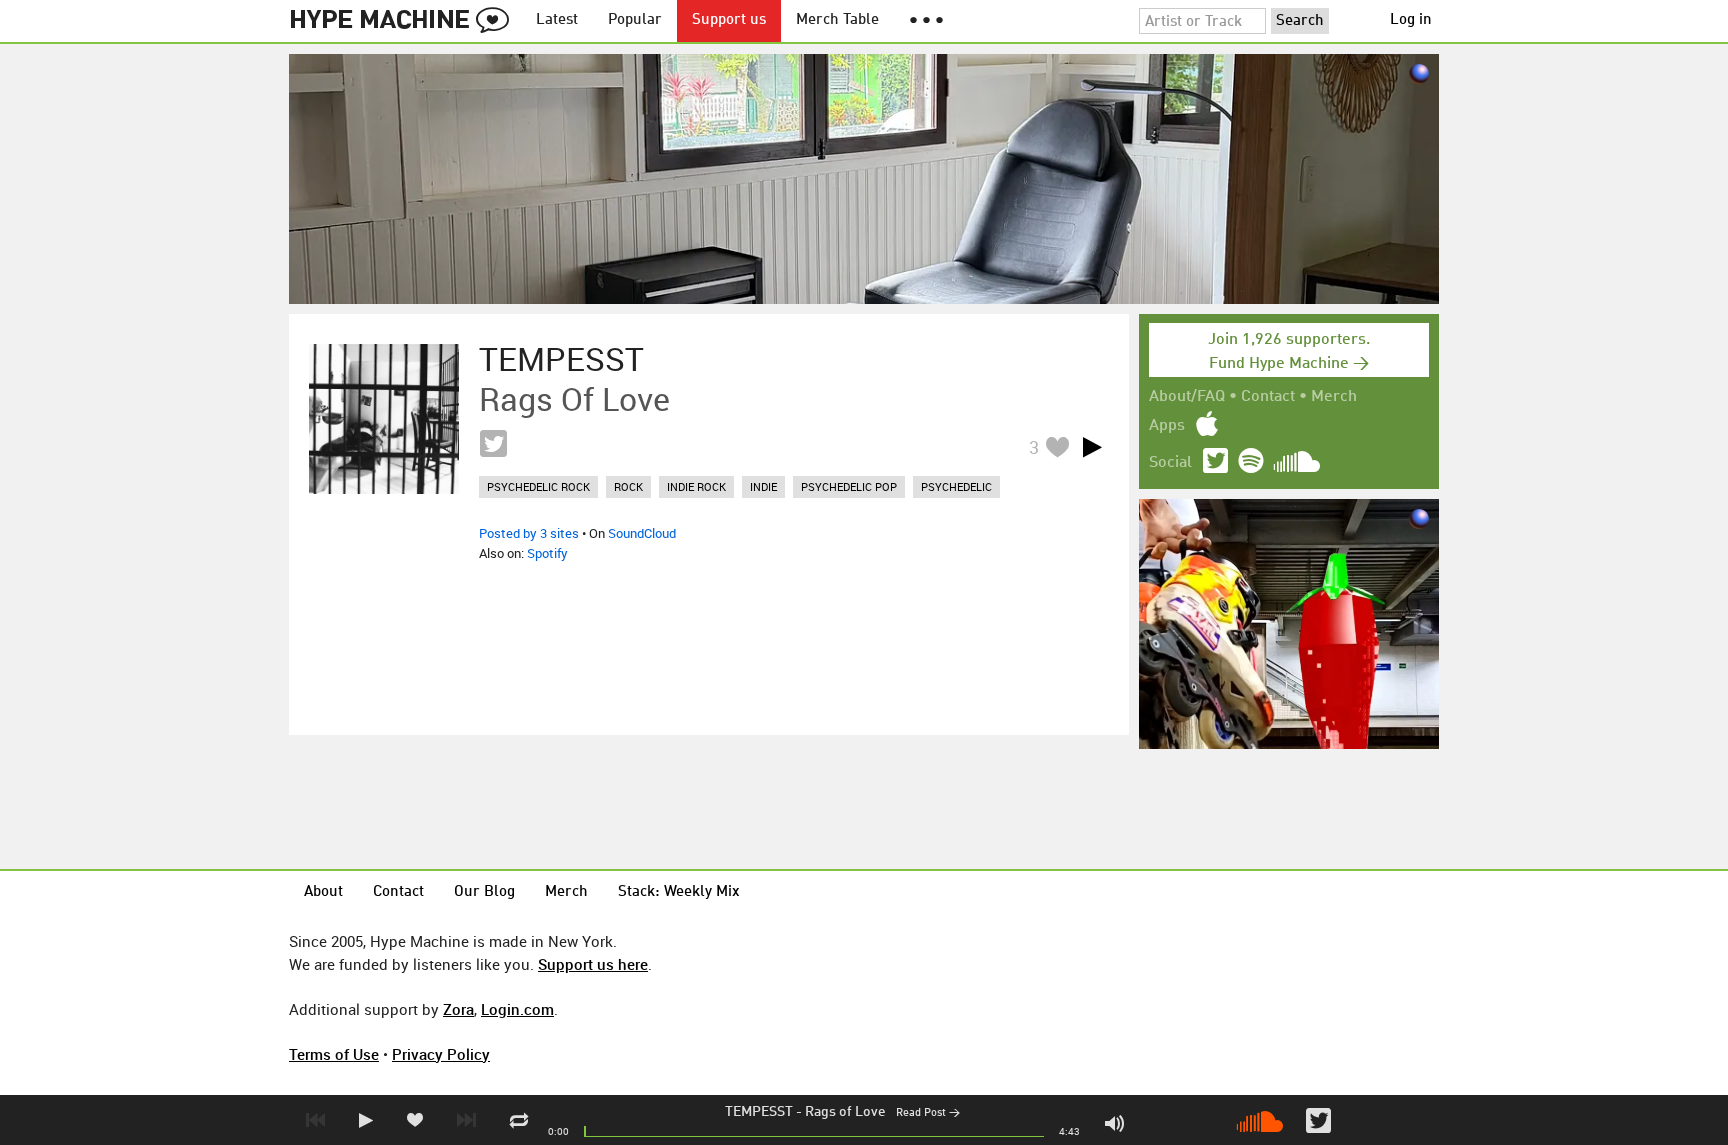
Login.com (517, 1009)
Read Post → (928, 1113)
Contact (1268, 397)
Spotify (547, 553)
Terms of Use (334, 1054)
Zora (458, 1009)
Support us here (593, 964)
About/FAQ (1187, 397)
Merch (1334, 397)
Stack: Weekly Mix (679, 892)
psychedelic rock (538, 486)
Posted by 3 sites (529, 533)
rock (628, 486)
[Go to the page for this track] (384, 419)
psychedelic (956, 486)
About (323, 892)
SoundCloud (642, 533)
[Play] (1092, 447)
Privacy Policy (441, 1054)
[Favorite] (1057, 446)
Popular (635, 20)
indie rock (696, 486)
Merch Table (837, 20)
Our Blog (484, 892)
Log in (1411, 20)
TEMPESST (759, 1112)
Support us (729, 20)
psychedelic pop (849, 486)
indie (763, 486)
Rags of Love (845, 1112)
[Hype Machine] (405, 21)
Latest (557, 20)
